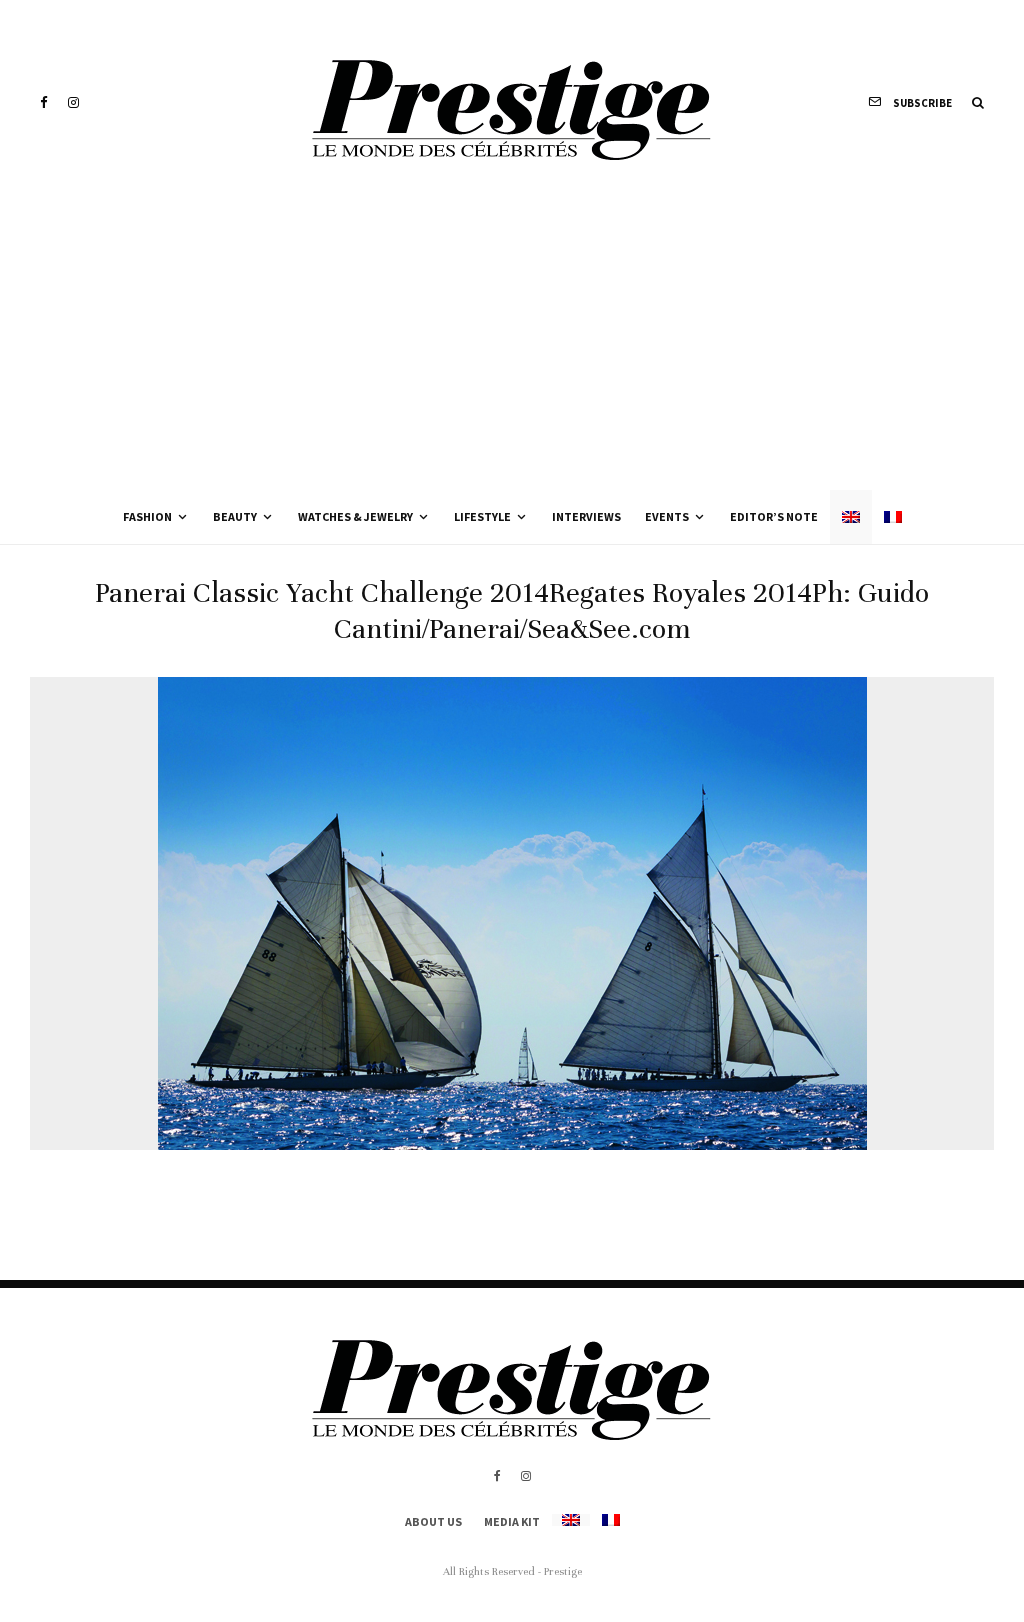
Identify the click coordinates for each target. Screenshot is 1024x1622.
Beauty (235, 516)
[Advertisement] (512, 340)
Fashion (147, 516)
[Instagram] (73, 102)
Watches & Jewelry (355, 516)
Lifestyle (482, 516)
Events (667, 516)
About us (433, 1521)
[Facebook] (44, 102)
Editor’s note (774, 516)
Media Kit (512, 1521)
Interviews (586, 516)
